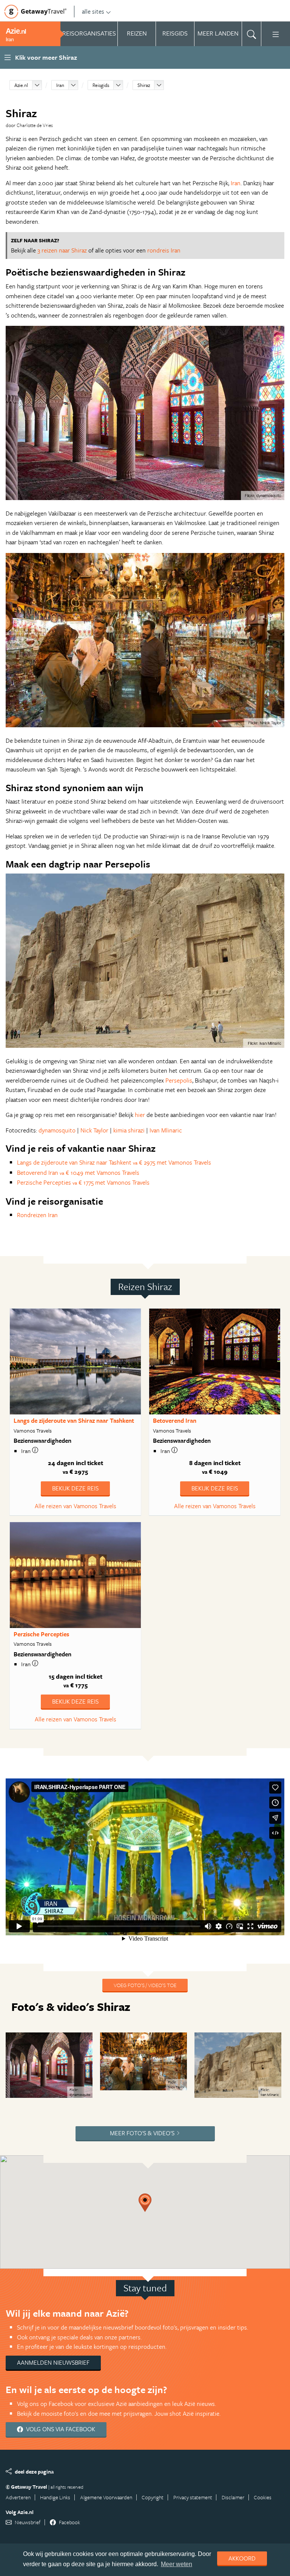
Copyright (153, 2497)
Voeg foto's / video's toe (145, 1985)
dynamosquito (58, 1130)
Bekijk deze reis (75, 1488)
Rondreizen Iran (37, 1215)
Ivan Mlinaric (165, 1130)
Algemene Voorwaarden (106, 2497)
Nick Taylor (94, 1130)
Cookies (263, 2497)
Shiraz (144, 85)
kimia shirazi (129, 1130)
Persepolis (179, 1080)
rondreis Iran (164, 250)
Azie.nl (21, 85)
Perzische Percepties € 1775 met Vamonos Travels (83, 1182)
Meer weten (177, 2564)
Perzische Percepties (41, 1634)
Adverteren (18, 2497)
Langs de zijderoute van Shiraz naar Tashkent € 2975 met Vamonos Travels (114, 1162)
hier (140, 1115)
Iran (60, 85)
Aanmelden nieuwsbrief (53, 2362)
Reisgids (101, 85)
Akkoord (242, 2558)
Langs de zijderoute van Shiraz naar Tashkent (74, 1420)
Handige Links (55, 2497)
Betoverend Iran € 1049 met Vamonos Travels (78, 1173)
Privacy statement (193, 2497)
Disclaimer (233, 2497)
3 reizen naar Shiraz (62, 250)
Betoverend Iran (175, 1420)
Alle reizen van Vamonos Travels (76, 1506)
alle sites (93, 11)
